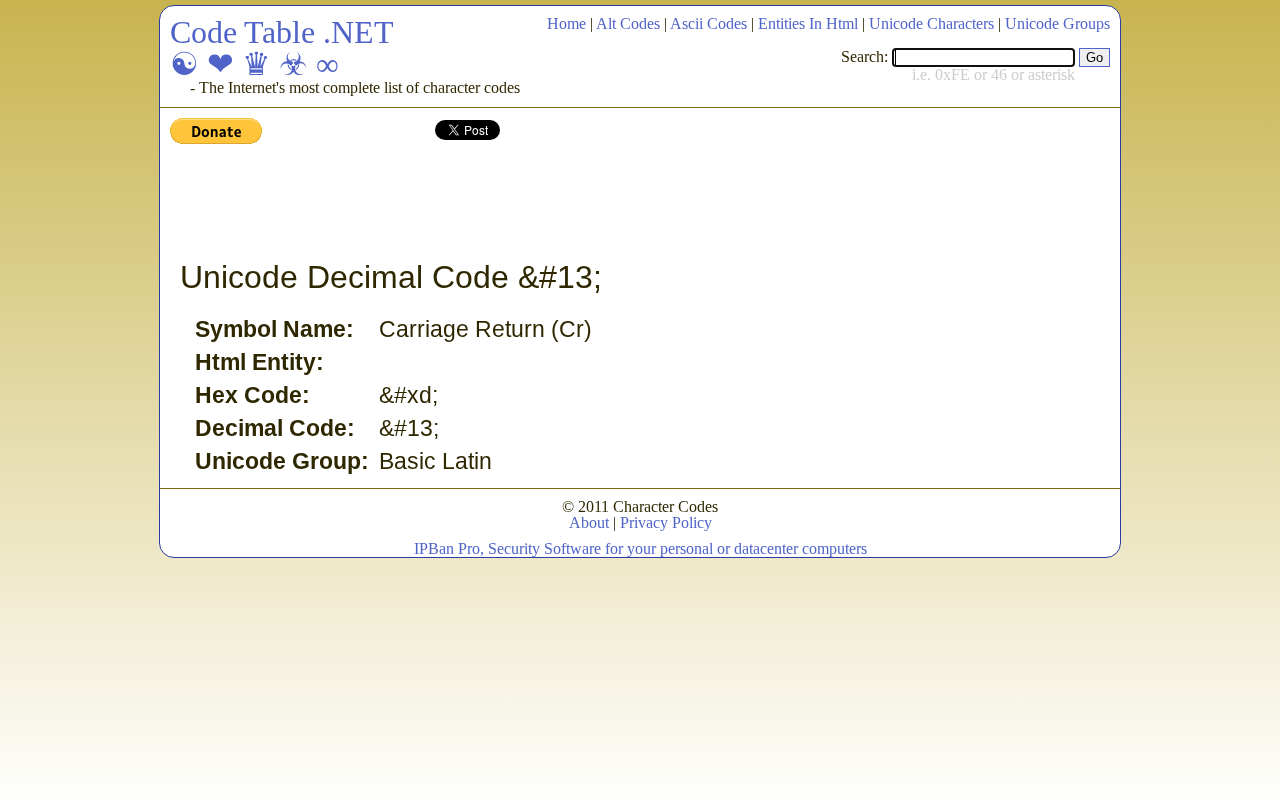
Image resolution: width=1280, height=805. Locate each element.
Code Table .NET (282, 32)
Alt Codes (628, 23)
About (589, 522)
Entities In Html (808, 23)
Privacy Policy (666, 522)
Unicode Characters (931, 23)
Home (566, 23)
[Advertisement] (534, 203)
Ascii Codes (708, 23)
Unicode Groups (1057, 23)
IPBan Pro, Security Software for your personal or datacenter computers (640, 548)
